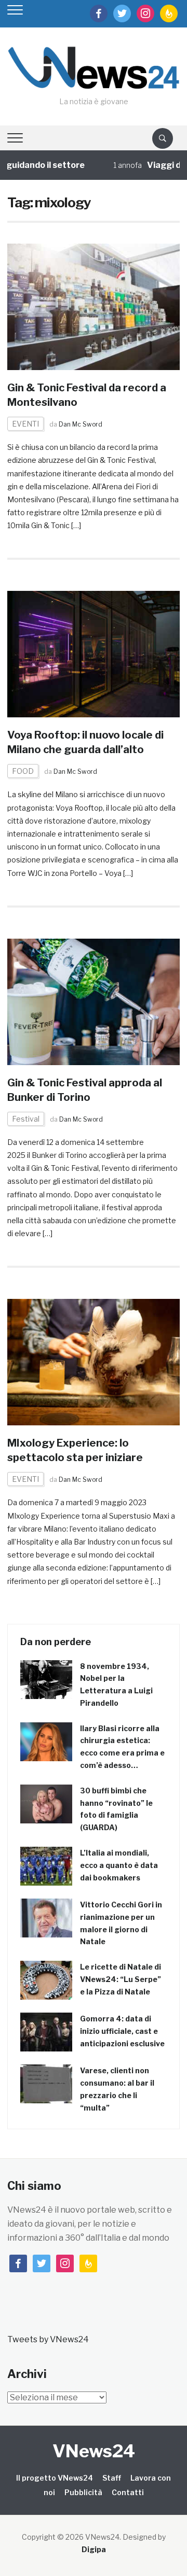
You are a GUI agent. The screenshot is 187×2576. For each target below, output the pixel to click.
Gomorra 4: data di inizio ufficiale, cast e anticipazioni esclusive (122, 2031)
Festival (26, 1119)
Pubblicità (83, 2492)
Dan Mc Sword (81, 424)
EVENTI (25, 424)
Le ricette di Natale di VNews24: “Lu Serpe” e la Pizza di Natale (121, 1979)
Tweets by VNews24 (48, 2339)
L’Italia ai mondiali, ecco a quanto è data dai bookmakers (119, 1865)
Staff (112, 2478)
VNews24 (94, 2451)
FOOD (23, 771)
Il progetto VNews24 (55, 2478)
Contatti (128, 2492)
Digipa (94, 2549)
